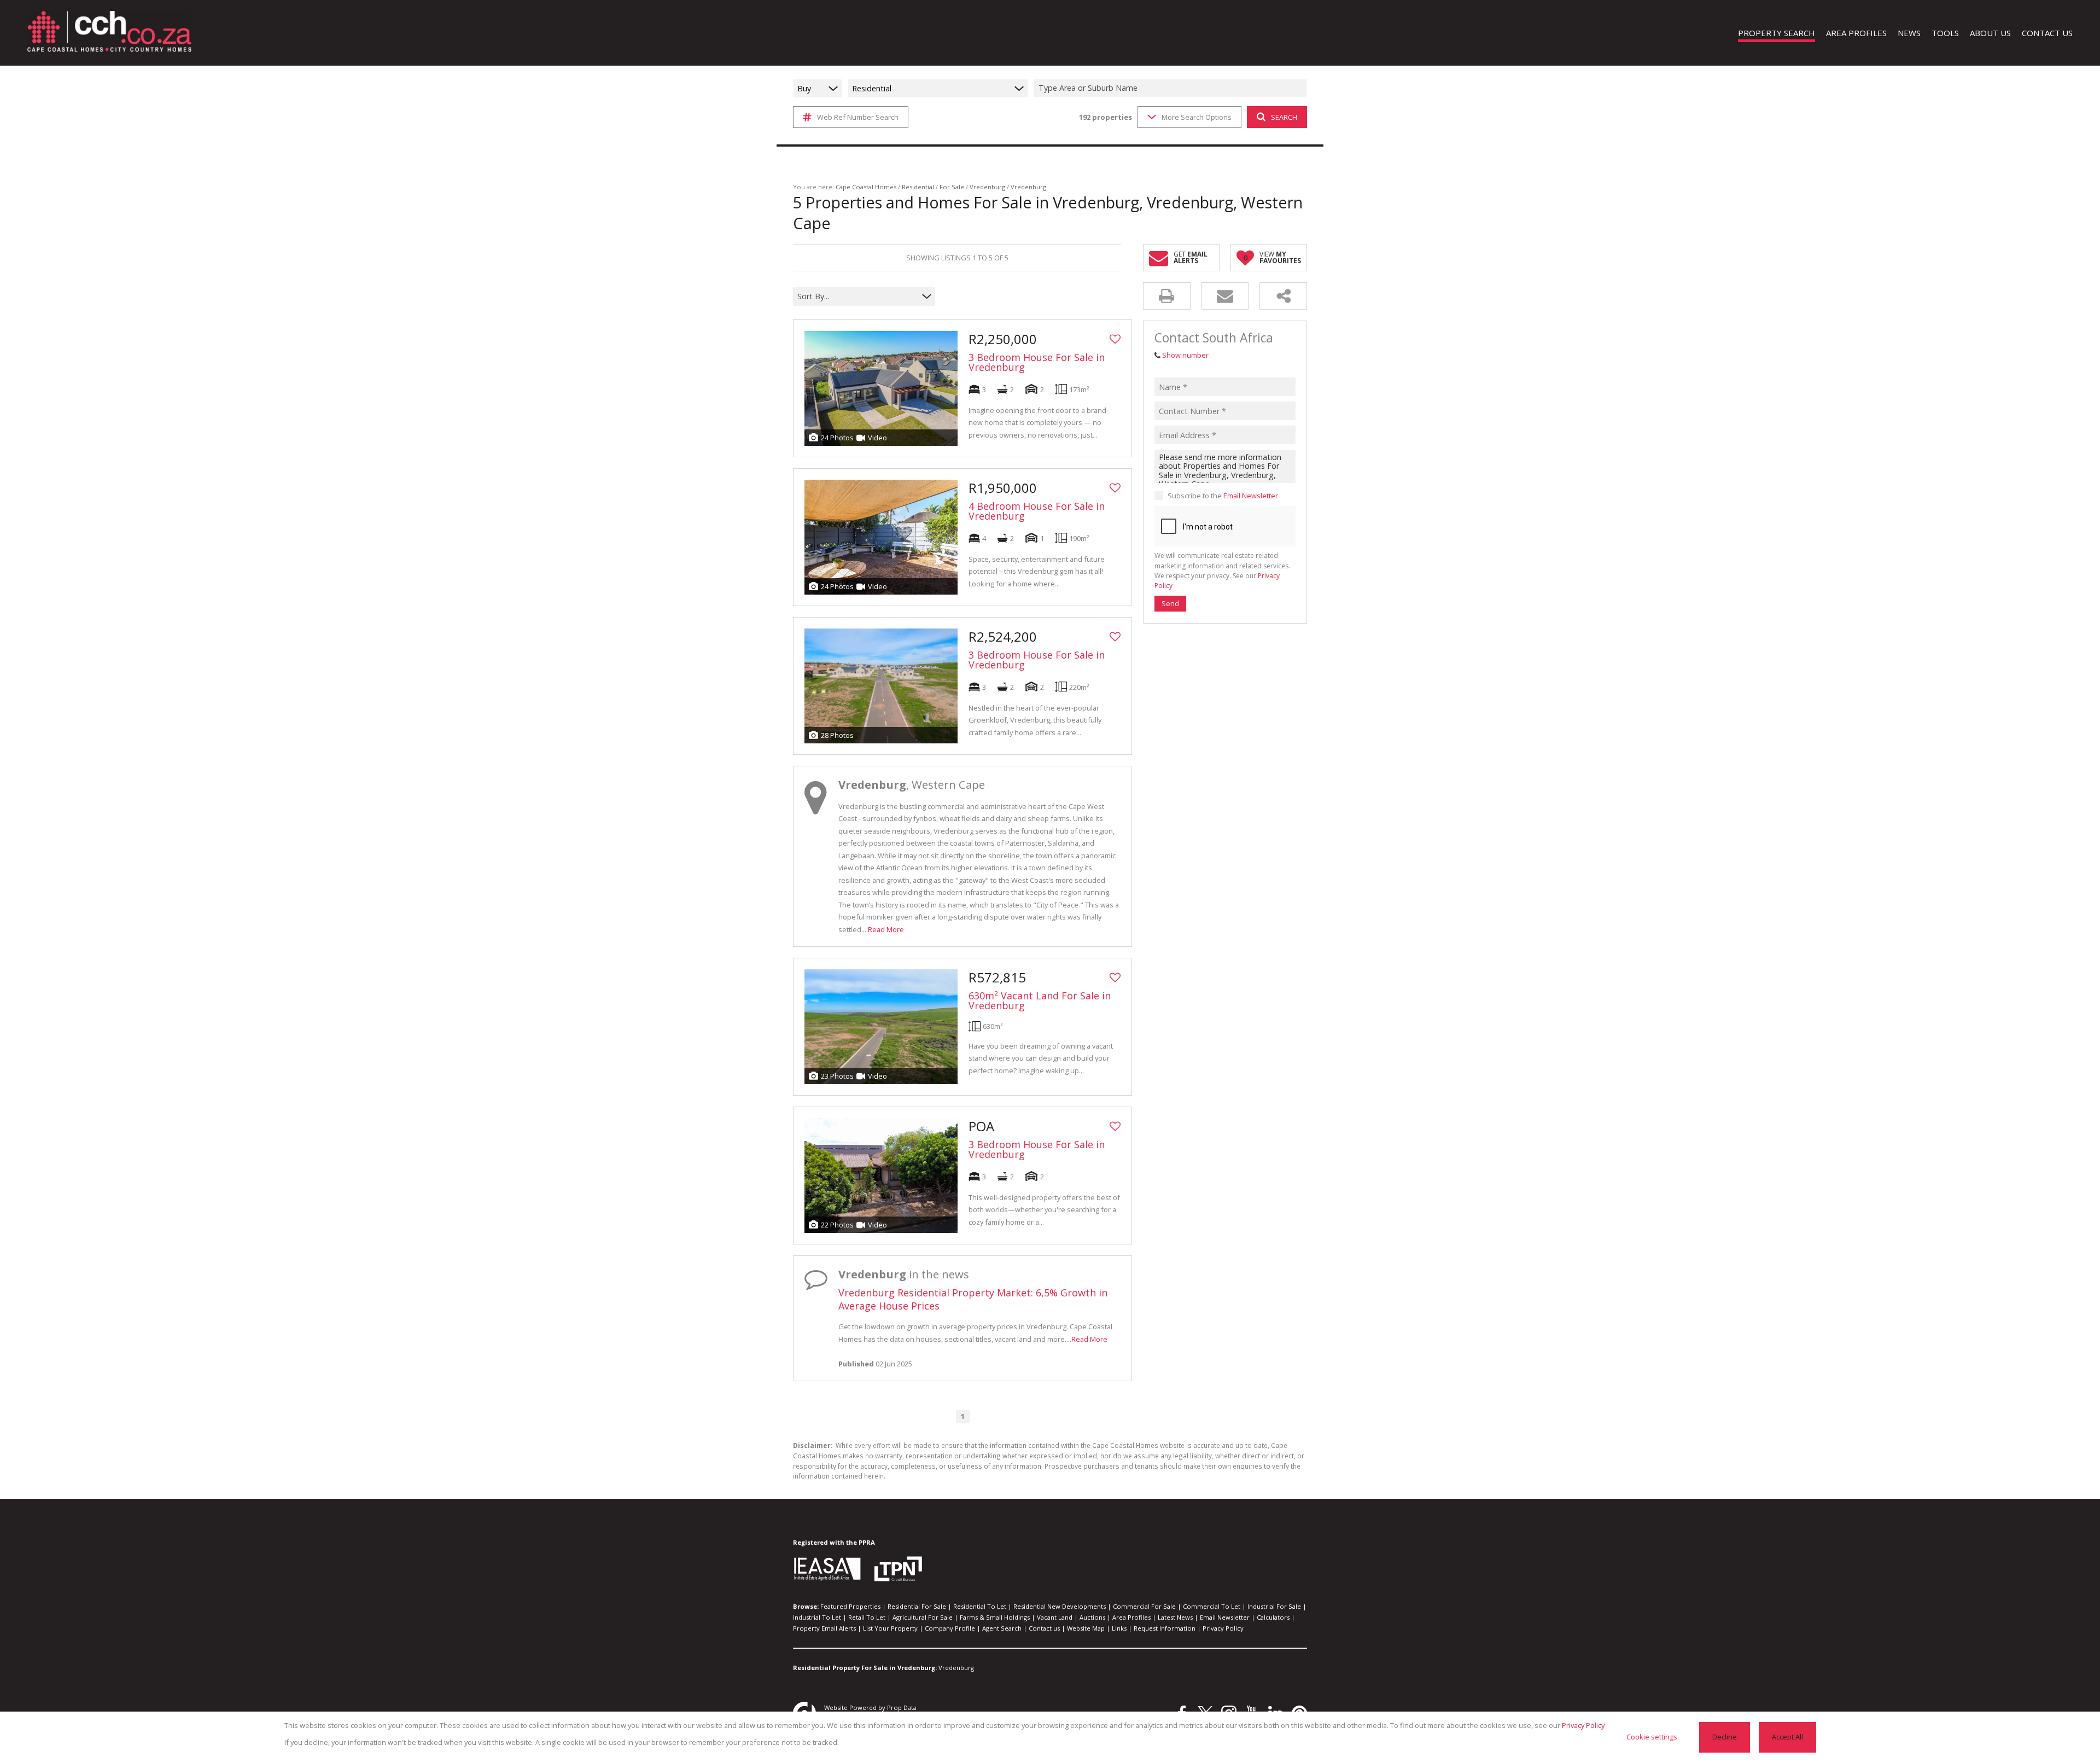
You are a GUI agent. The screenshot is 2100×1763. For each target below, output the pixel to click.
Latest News (1175, 1617)
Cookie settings (1652, 1737)
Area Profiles (1131, 1617)
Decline (1725, 1737)
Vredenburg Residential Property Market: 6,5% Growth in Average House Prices (973, 1299)
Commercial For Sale (1144, 1606)
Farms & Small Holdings (995, 1617)
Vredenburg (987, 187)
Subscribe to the (1223, 496)
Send (1170, 603)
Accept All (1787, 1737)
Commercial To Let (1212, 1606)
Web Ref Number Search (858, 117)
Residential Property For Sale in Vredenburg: (865, 1668)
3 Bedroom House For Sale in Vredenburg (1037, 362)
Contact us (1044, 1628)
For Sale (952, 187)
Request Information (1165, 1628)
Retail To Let (867, 1617)
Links (1119, 1628)
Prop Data (902, 1707)
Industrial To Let (817, 1617)
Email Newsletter (1251, 496)
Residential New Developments (1060, 1606)
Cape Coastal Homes (866, 187)
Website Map (1086, 1628)
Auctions (1092, 1617)
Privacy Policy (1223, 1628)
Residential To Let (980, 1606)
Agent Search (1002, 1628)
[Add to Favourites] (1115, 339)
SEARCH (1284, 117)
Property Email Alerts (824, 1628)
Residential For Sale (917, 1606)
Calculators (1273, 1617)
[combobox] (1172, 88)
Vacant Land (1055, 1617)
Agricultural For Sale (923, 1617)
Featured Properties (850, 1606)
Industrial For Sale (1274, 1606)
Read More (886, 929)
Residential (918, 187)
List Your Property (890, 1628)
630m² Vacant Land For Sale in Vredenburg (1040, 1000)
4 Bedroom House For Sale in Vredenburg (1037, 511)
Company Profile (950, 1628)
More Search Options (1197, 117)
